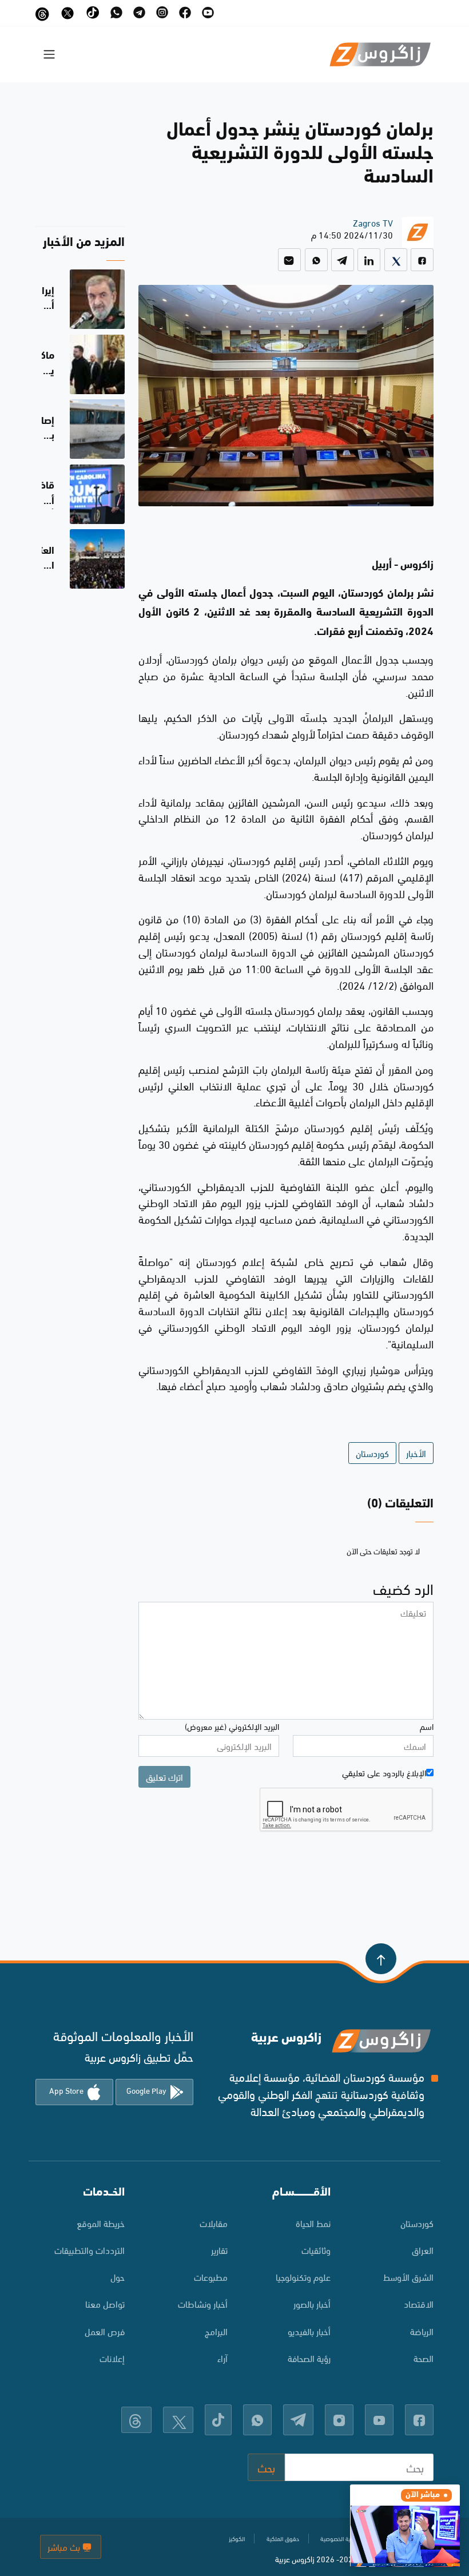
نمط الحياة (313, 2223)
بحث (266, 2467)
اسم (427, 1726)
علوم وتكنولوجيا (303, 2277)
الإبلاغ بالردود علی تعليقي (384, 1772)
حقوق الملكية (283, 2538)
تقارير (219, 2250)
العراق (423, 2250)
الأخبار (416, 1453)
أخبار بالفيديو (309, 2331)
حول (118, 2277)
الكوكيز (237, 2538)
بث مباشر (65, 2547)
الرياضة (422, 2331)
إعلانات (112, 2358)
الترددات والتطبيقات (90, 2250)
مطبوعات (211, 2277)
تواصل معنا (105, 2303)
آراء (222, 2358)
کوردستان (417, 2223)
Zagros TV (373, 222)
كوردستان (372, 1453)
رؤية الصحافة (309, 2358)
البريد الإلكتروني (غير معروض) (232, 1726)
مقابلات (214, 2223)
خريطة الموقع (101, 2223)
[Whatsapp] (316, 260)
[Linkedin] (369, 260)
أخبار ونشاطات (203, 2303)
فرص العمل (105, 2331)
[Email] (289, 260)
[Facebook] (422, 260)
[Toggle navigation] (49, 54)
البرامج (216, 2331)
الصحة (424, 2358)
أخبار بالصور (312, 2303)
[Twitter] (396, 260)
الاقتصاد (419, 2303)
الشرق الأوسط (408, 2277)
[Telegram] (343, 260)
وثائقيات (316, 2250)
